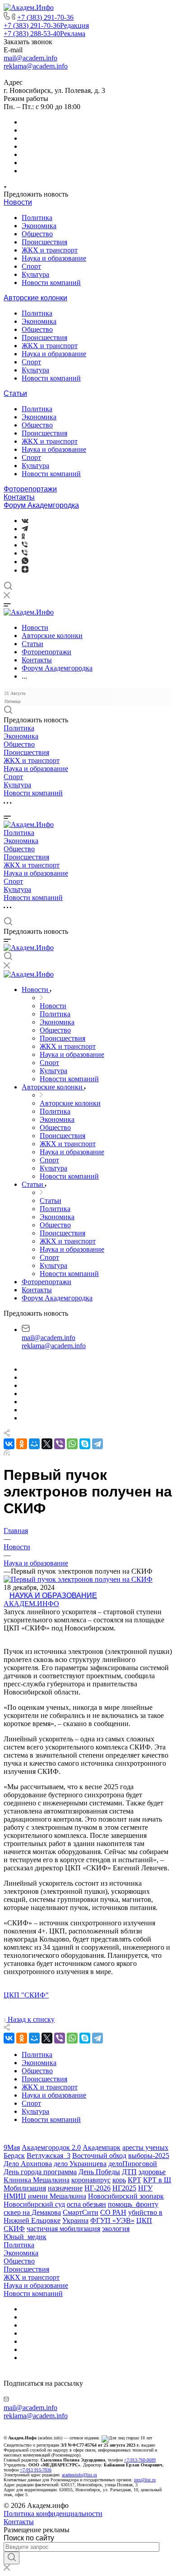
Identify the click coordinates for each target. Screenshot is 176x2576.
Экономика (39, 226)
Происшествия (44, 242)
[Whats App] (25, 562)
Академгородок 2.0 (51, 2147)
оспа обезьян (86, 2204)
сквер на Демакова (32, 2212)
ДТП (129, 2172)
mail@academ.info (30, 58)
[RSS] (7, 1453)
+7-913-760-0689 (140, 2460)
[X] (47, 1444)
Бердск (14, 2156)
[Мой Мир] (34, 1444)
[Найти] (12, 2558)
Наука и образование (54, 258)
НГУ (145, 2188)
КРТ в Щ (157, 2180)
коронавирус (91, 2180)
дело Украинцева (80, 2164)
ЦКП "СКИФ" (26, 1995)
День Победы (99, 2172)
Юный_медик (25, 2237)
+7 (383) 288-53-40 (44, 34)
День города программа (40, 2172)
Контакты (19, 497)
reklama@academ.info (36, 66)
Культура (35, 274)
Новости (18, 202)
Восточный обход (99, 2156)
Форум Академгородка (41, 505)
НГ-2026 (97, 2188)
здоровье (152, 2172)
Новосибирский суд (34, 2204)
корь (119, 2180)
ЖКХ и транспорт (50, 250)
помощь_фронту (133, 2204)
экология (116, 2229)
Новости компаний (51, 282)
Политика (37, 218)
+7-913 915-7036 (36, 2470)
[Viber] (25, 545)
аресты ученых (145, 2147)
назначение (65, 2188)
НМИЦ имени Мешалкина (45, 2196)
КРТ (134, 2180)
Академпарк (102, 2147)
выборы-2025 (149, 2156)
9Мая (12, 2147)
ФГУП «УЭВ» (112, 2220)
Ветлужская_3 (49, 2156)
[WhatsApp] (72, 1444)
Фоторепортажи (30, 489)
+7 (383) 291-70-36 (45, 17)
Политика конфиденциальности (53, 2514)
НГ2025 (124, 2188)
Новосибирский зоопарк (126, 2196)
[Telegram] (25, 529)
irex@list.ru (145, 2480)
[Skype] (85, 1444)
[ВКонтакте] (25, 521)
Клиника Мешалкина (37, 2180)
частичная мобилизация (63, 2229)
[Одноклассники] (23, 537)
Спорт (31, 266)
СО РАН (113, 2212)
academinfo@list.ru (79, 2475)
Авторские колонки (35, 298)
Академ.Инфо (31, 1604)
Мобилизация (25, 2188)
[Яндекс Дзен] (25, 570)
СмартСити (81, 2212)
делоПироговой (133, 2164)
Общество (37, 234)
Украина (75, 2220)
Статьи (15, 393)
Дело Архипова (28, 2164)
